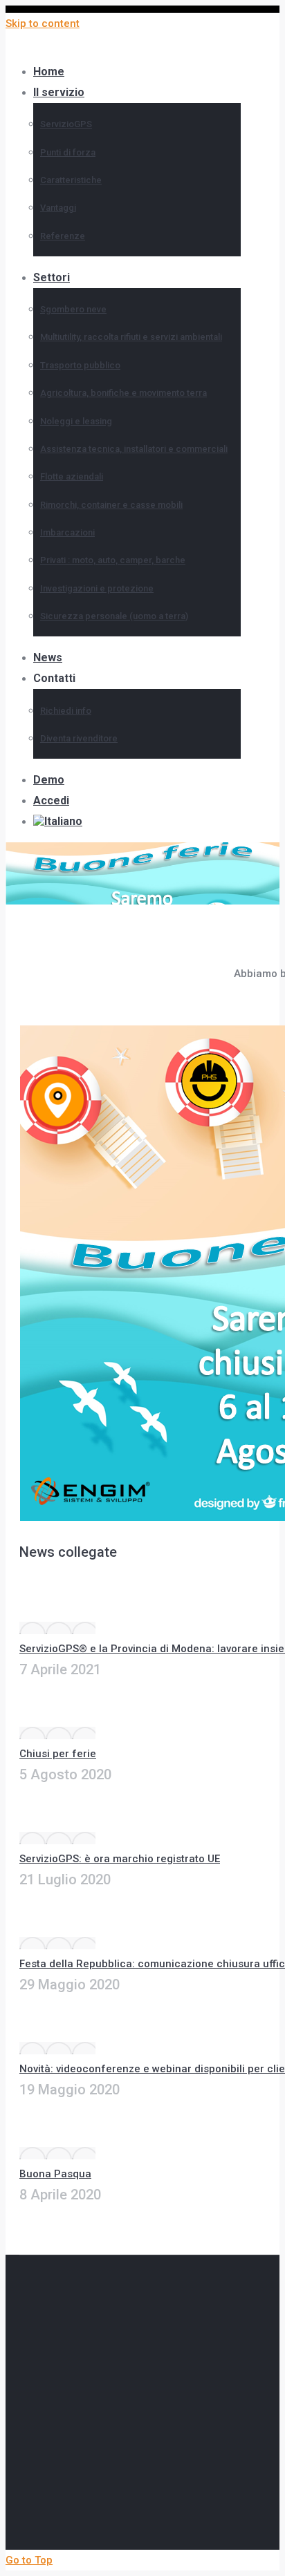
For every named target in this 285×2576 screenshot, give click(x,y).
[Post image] (57, 1628)
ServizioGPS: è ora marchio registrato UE (120, 1859)
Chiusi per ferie (58, 1754)
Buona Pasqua (55, 2174)
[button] (120, 48)
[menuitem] (70, 821)
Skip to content (43, 23)
